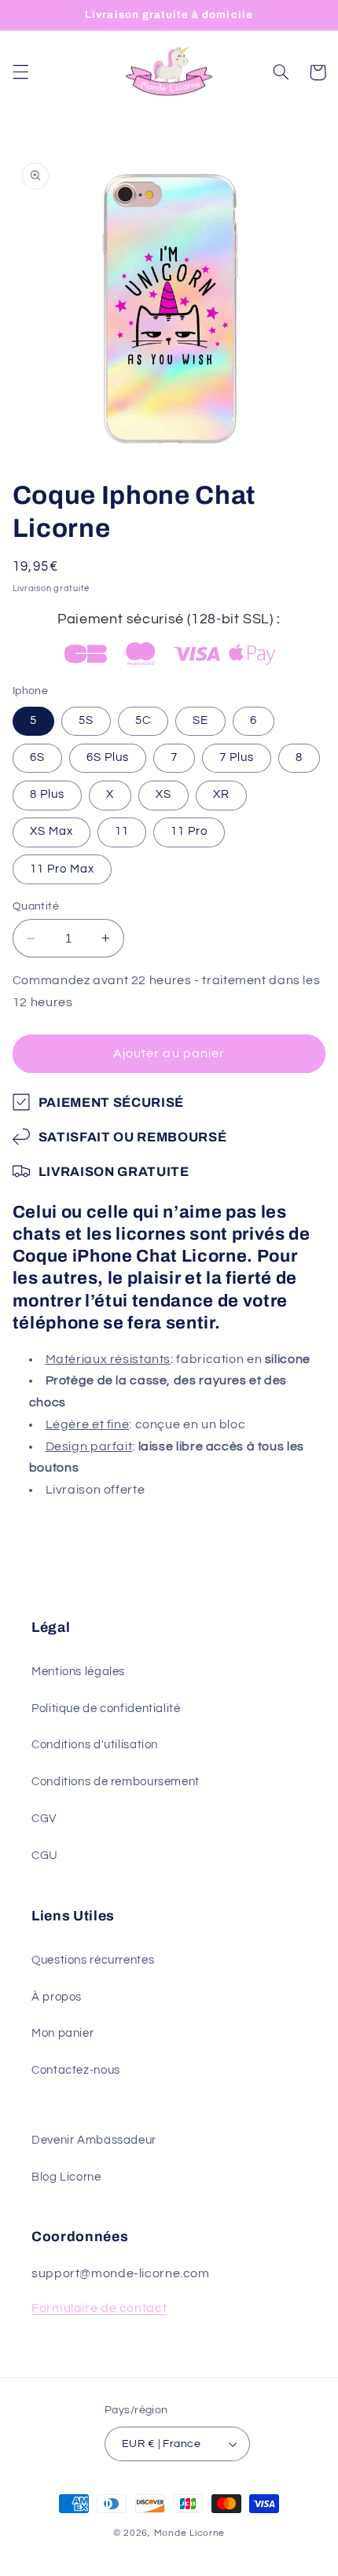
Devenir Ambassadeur (94, 2140)
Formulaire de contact (99, 2308)
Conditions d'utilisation (95, 1745)
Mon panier (62, 2033)
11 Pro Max (62, 869)
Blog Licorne (66, 2177)
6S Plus (108, 757)
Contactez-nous (76, 2070)
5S (86, 720)
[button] (20, 72)
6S (37, 757)
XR (221, 794)
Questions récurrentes (93, 1960)
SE (200, 720)
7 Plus (237, 757)
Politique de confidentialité (106, 1709)
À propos (57, 1997)
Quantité (36, 906)
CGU (45, 1856)
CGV (44, 1819)
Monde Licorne (190, 2533)
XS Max (51, 831)
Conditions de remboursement (116, 1782)
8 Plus (47, 794)
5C (143, 720)
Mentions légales (78, 1672)
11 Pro (189, 831)
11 (122, 831)
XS (163, 794)
